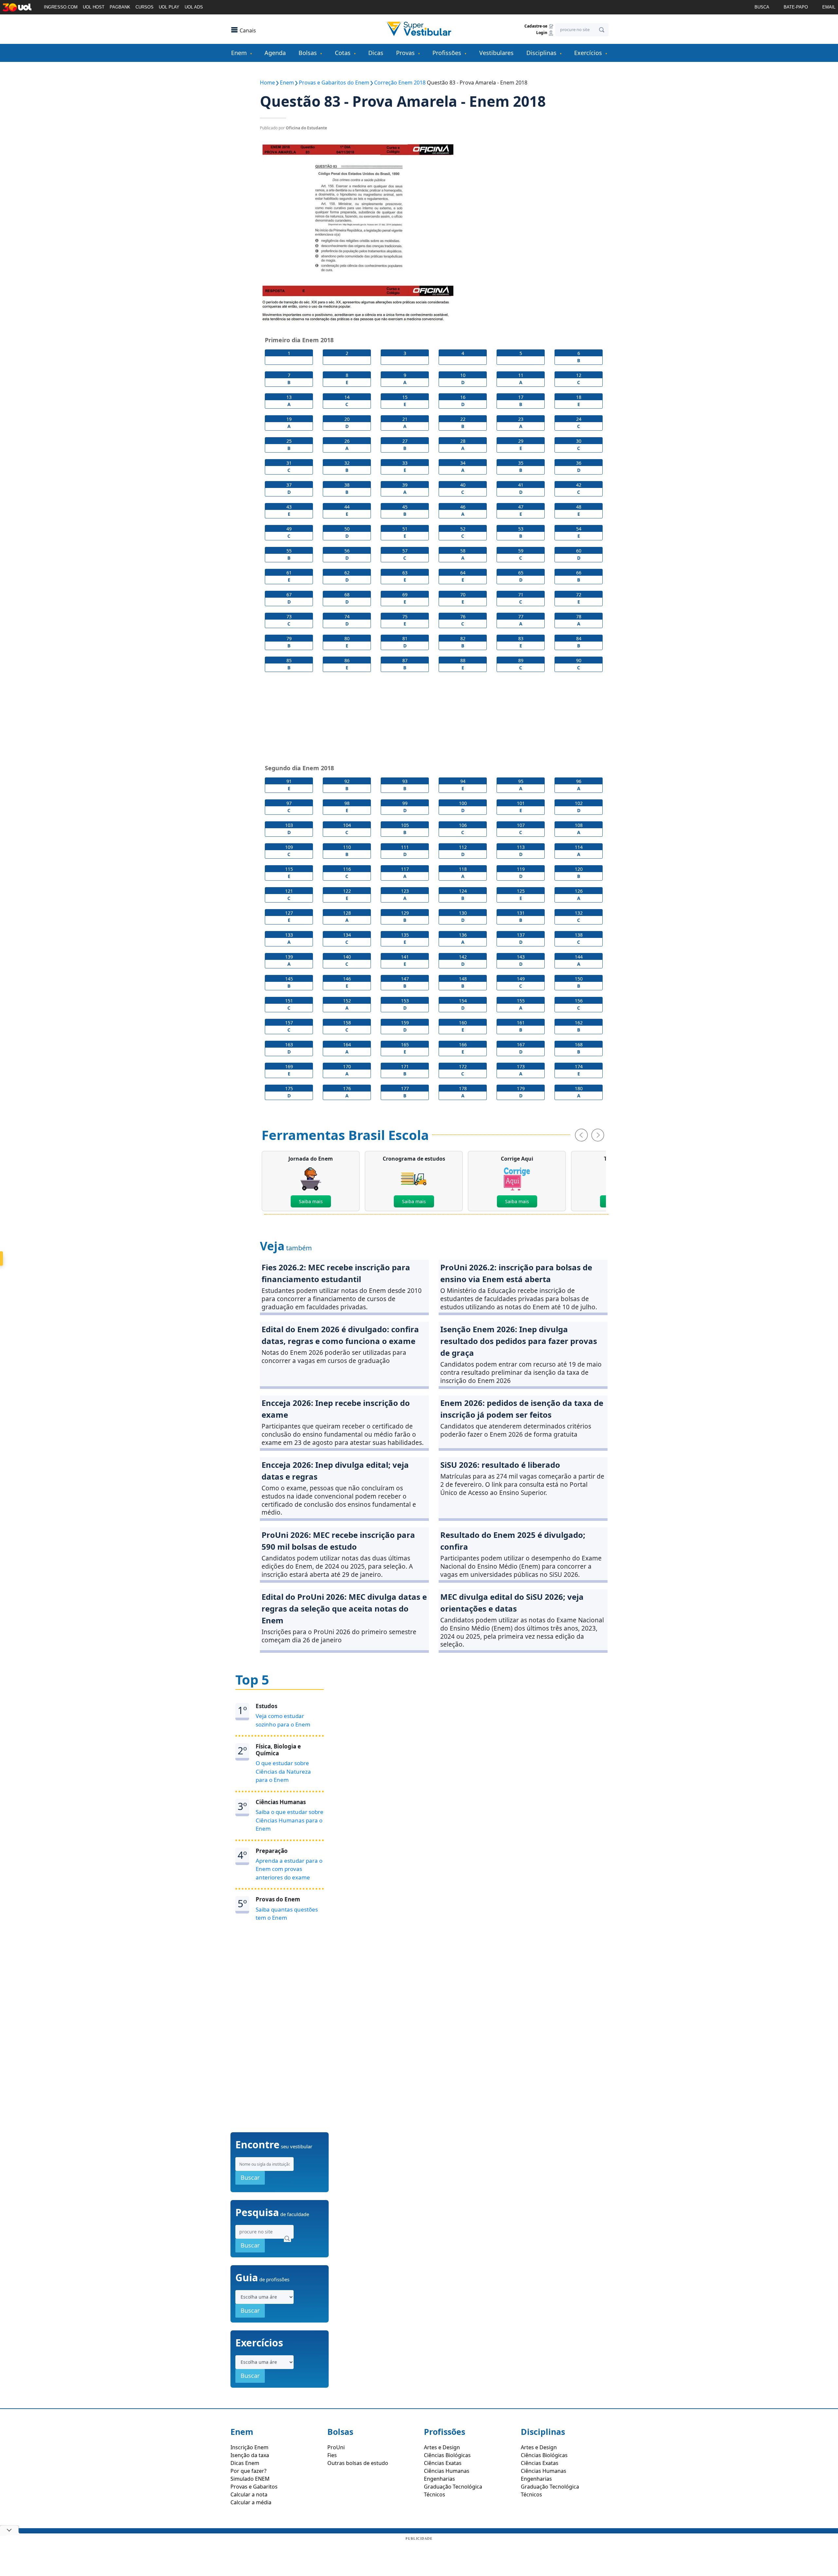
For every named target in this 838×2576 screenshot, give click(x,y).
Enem (239, 53)
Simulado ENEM (250, 2479)
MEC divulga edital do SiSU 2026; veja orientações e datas (512, 1603)
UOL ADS (194, 7)
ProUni (336, 2447)
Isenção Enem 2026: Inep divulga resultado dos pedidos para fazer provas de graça (519, 1341)
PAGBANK (120, 7)
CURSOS (145, 7)
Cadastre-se (536, 26)
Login (542, 33)
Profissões (447, 53)
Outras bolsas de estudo (358, 2463)
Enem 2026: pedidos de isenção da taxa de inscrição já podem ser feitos (522, 1409)
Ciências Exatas (443, 2463)
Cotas (343, 53)
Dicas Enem (245, 2463)
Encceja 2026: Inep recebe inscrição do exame (336, 1409)
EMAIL (829, 7)
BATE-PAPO (796, 7)
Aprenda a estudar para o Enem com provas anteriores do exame (289, 1869)
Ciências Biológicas (447, 2455)
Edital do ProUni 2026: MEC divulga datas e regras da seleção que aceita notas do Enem (344, 1608)
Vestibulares (496, 53)
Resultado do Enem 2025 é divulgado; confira (513, 1541)
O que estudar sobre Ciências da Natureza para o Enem (283, 1771)
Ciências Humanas (447, 2471)
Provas (405, 53)
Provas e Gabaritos (254, 2487)
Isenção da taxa (250, 2455)
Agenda (275, 53)
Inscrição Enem (249, 2447)
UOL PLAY (169, 7)
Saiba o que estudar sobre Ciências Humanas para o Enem (290, 1820)
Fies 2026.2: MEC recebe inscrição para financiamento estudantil (336, 1273)
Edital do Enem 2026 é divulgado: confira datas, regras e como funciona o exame (340, 1335)
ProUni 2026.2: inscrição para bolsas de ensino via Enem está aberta (516, 1273)
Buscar (250, 2177)
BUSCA (762, 7)
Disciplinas (541, 53)
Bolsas (308, 53)
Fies (332, 2455)
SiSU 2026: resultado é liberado (500, 1465)
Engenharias (439, 2479)
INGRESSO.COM (61, 7)
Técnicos (435, 2494)
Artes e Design (442, 2447)
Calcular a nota (249, 2494)
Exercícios (588, 53)
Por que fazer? (248, 2471)
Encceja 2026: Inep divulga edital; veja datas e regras (335, 1471)
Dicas (376, 53)
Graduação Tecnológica (453, 2487)
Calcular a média (251, 2502)
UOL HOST (94, 7)
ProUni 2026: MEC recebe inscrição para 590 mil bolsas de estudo (338, 1541)
